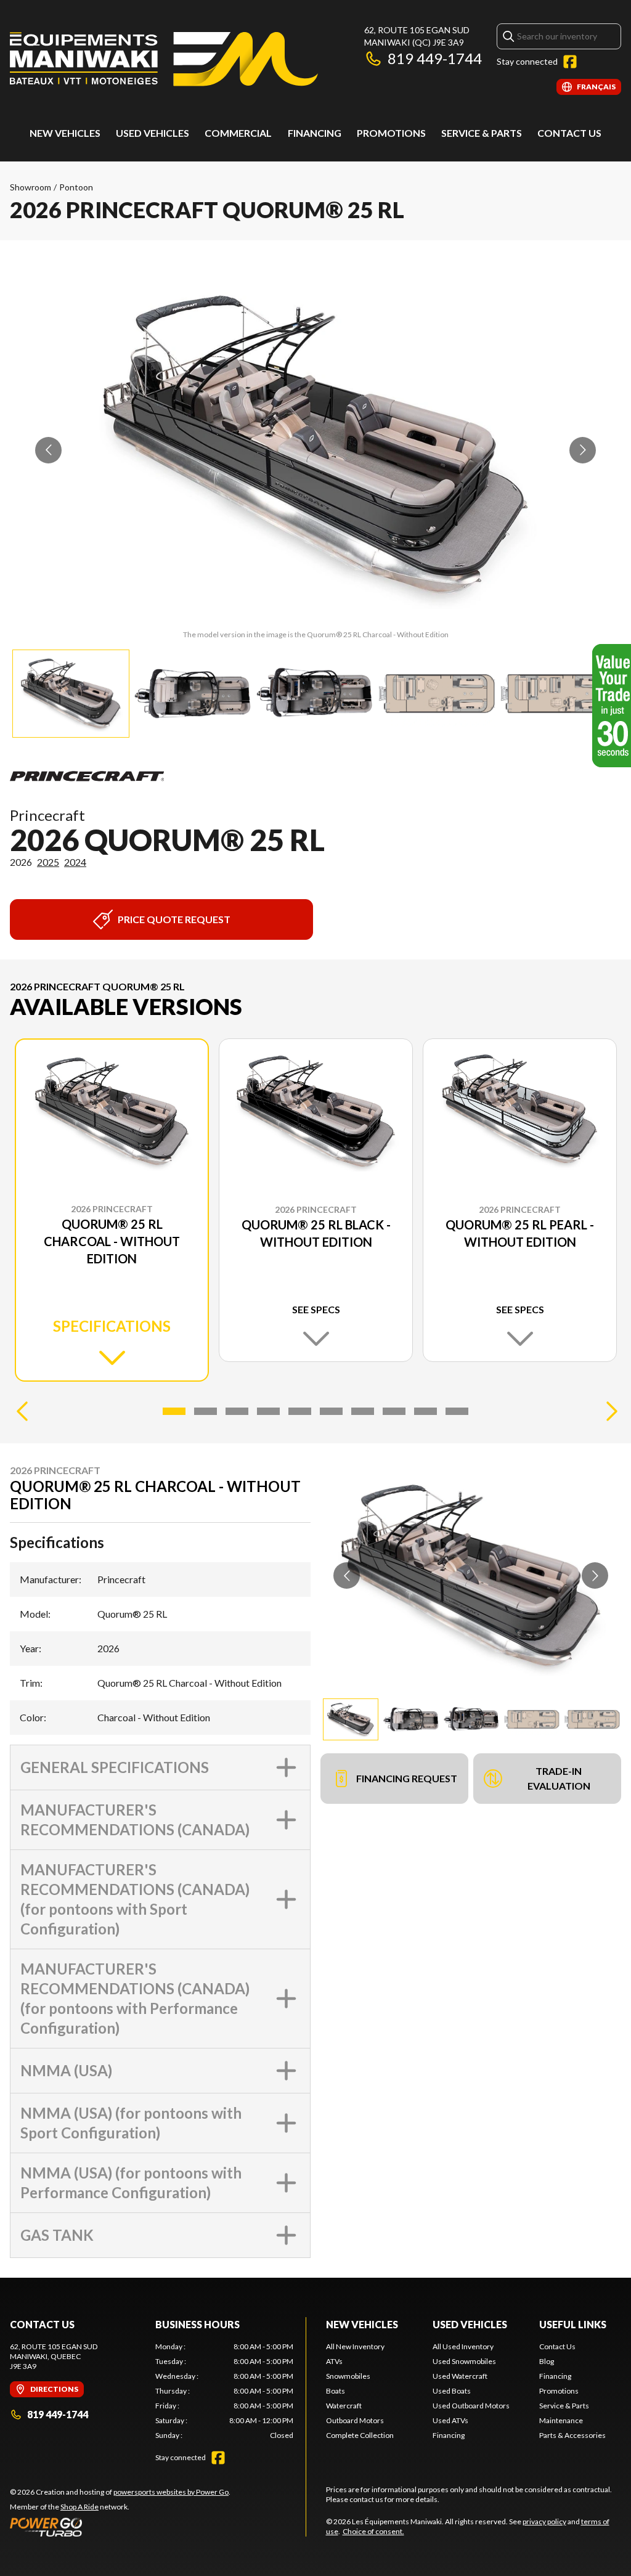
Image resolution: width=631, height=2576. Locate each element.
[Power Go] (120, 2527)
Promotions (391, 133)
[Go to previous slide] (48, 450)
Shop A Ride (79, 2507)
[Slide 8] (394, 1411)
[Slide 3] (237, 1411)
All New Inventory (355, 2346)
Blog (547, 2361)
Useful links (573, 2324)
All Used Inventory (463, 2346)
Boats (336, 2391)
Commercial (238, 133)
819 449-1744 (435, 58)
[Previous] (22, 1411)
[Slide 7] (363, 1411)
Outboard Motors (355, 2420)
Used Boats (452, 2391)
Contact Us (569, 133)
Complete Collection (360, 2435)
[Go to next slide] (583, 450)
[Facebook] (570, 62)
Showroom (31, 187)
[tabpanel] (224, 2391)
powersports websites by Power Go (171, 2492)
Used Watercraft (460, 2376)
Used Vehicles (470, 2324)
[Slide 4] (268, 1411)
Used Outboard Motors (471, 2406)
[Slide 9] (425, 1411)
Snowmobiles (348, 2376)
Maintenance (561, 2420)
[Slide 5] (300, 1411)
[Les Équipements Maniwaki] (164, 59)
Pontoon (76, 187)
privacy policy (544, 2521)
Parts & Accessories (572, 2435)
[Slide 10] (457, 1411)
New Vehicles (65, 133)
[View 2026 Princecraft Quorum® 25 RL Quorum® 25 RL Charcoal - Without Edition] (71, 694)
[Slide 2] (206, 1411)
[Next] (609, 1411)
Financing (315, 133)
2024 (75, 862)
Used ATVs (450, 2420)
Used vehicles (153, 133)
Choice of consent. (373, 2531)
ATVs (334, 2361)
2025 (48, 862)
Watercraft (344, 2406)
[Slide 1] (174, 1411)
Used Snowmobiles (464, 2361)
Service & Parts (482, 133)
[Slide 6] (331, 1411)
